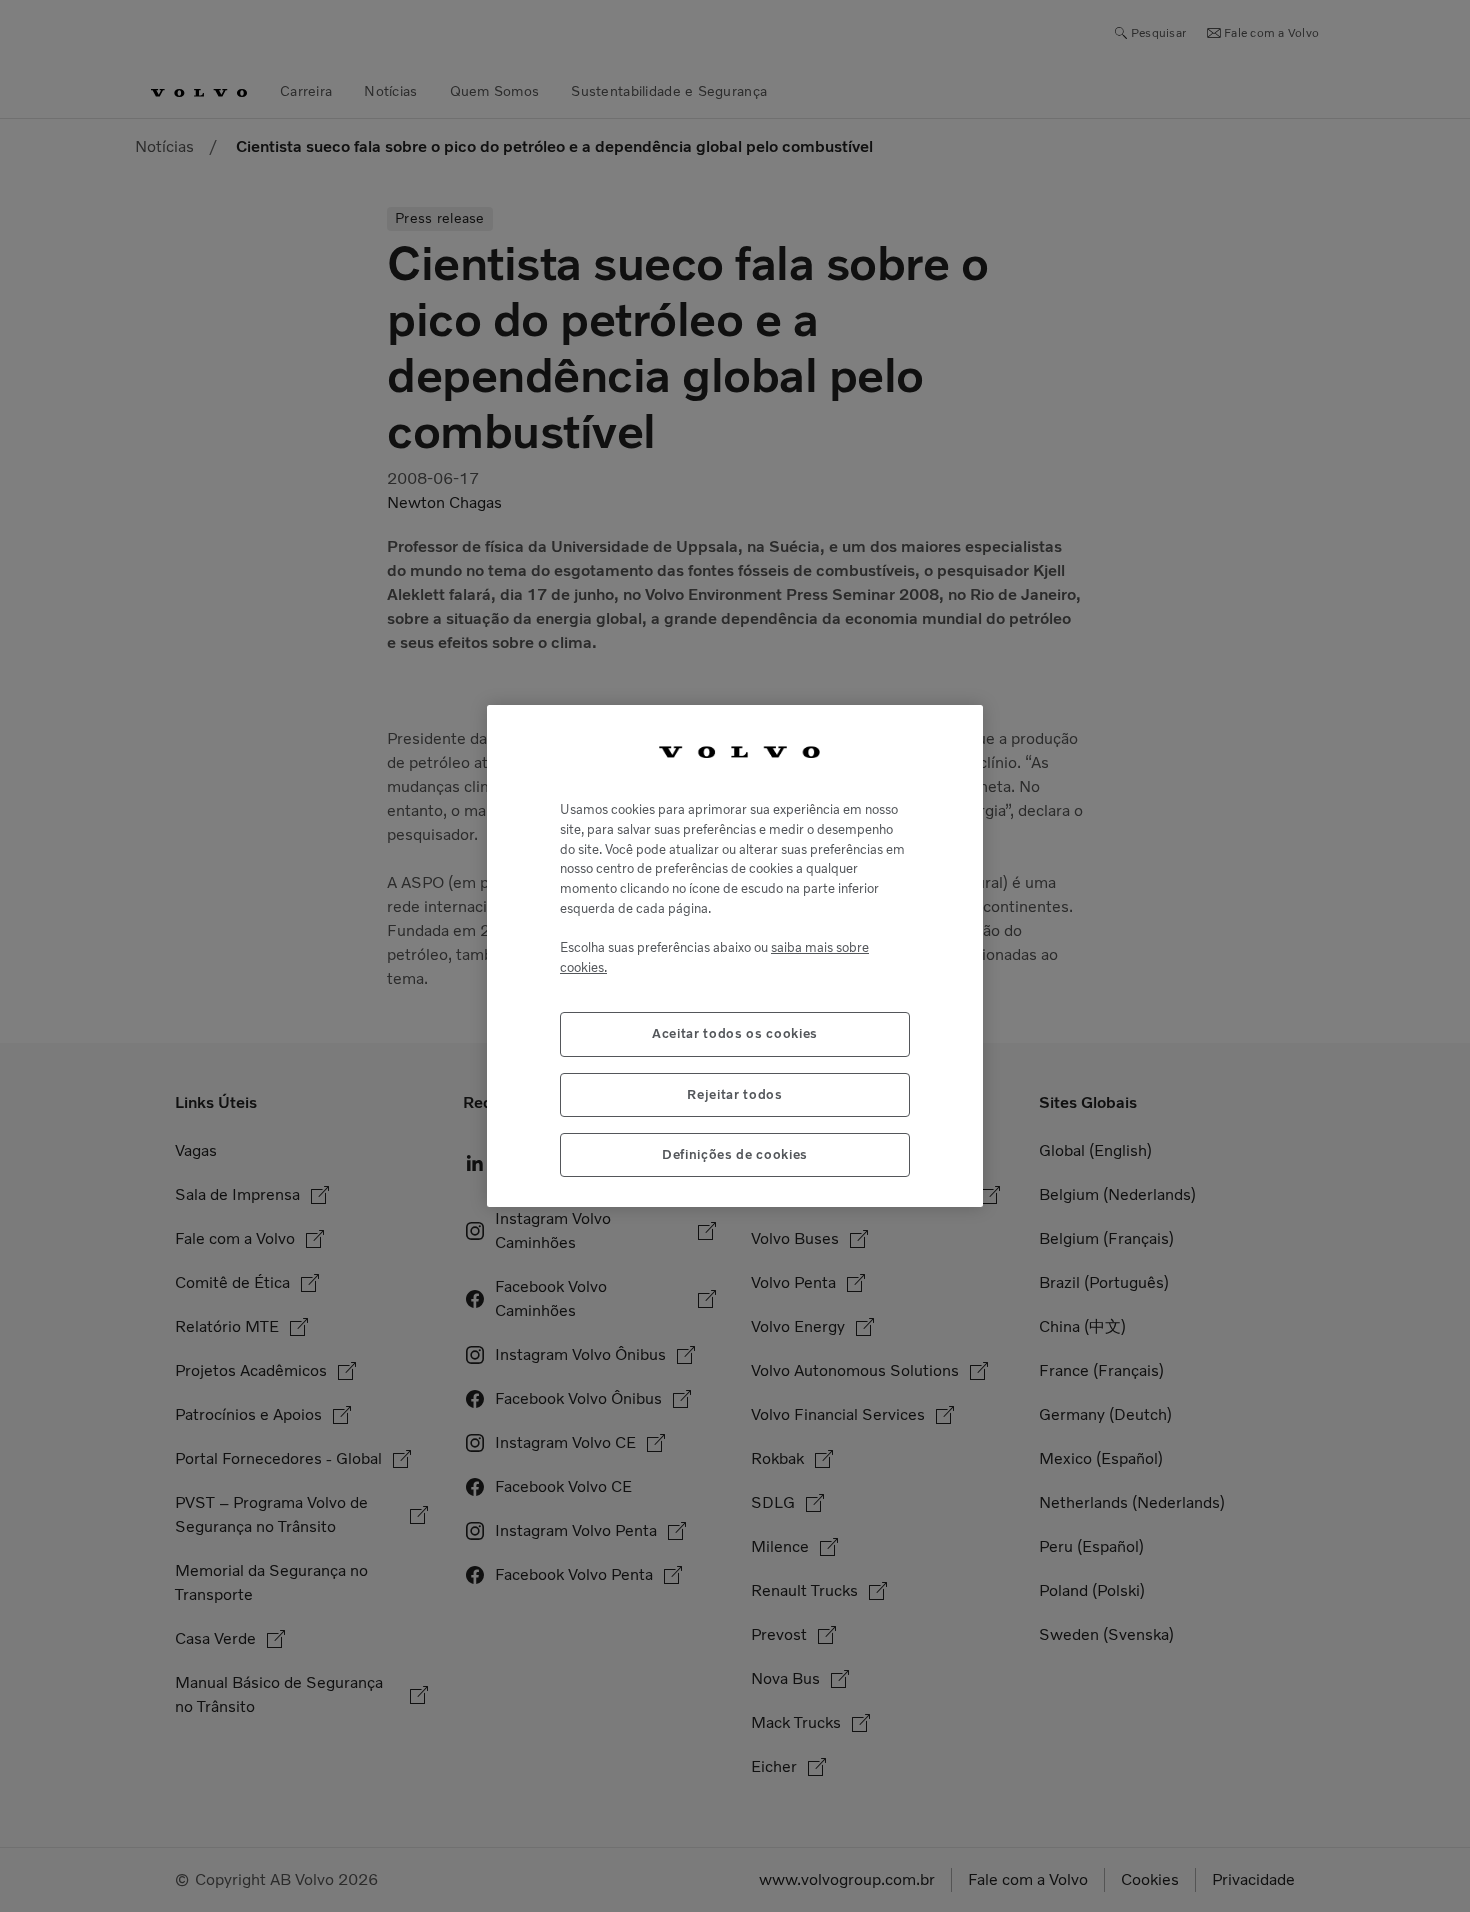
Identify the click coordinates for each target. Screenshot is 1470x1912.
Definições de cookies (735, 1154)
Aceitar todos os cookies (735, 1033)
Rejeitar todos (734, 1094)
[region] (735, 956)
